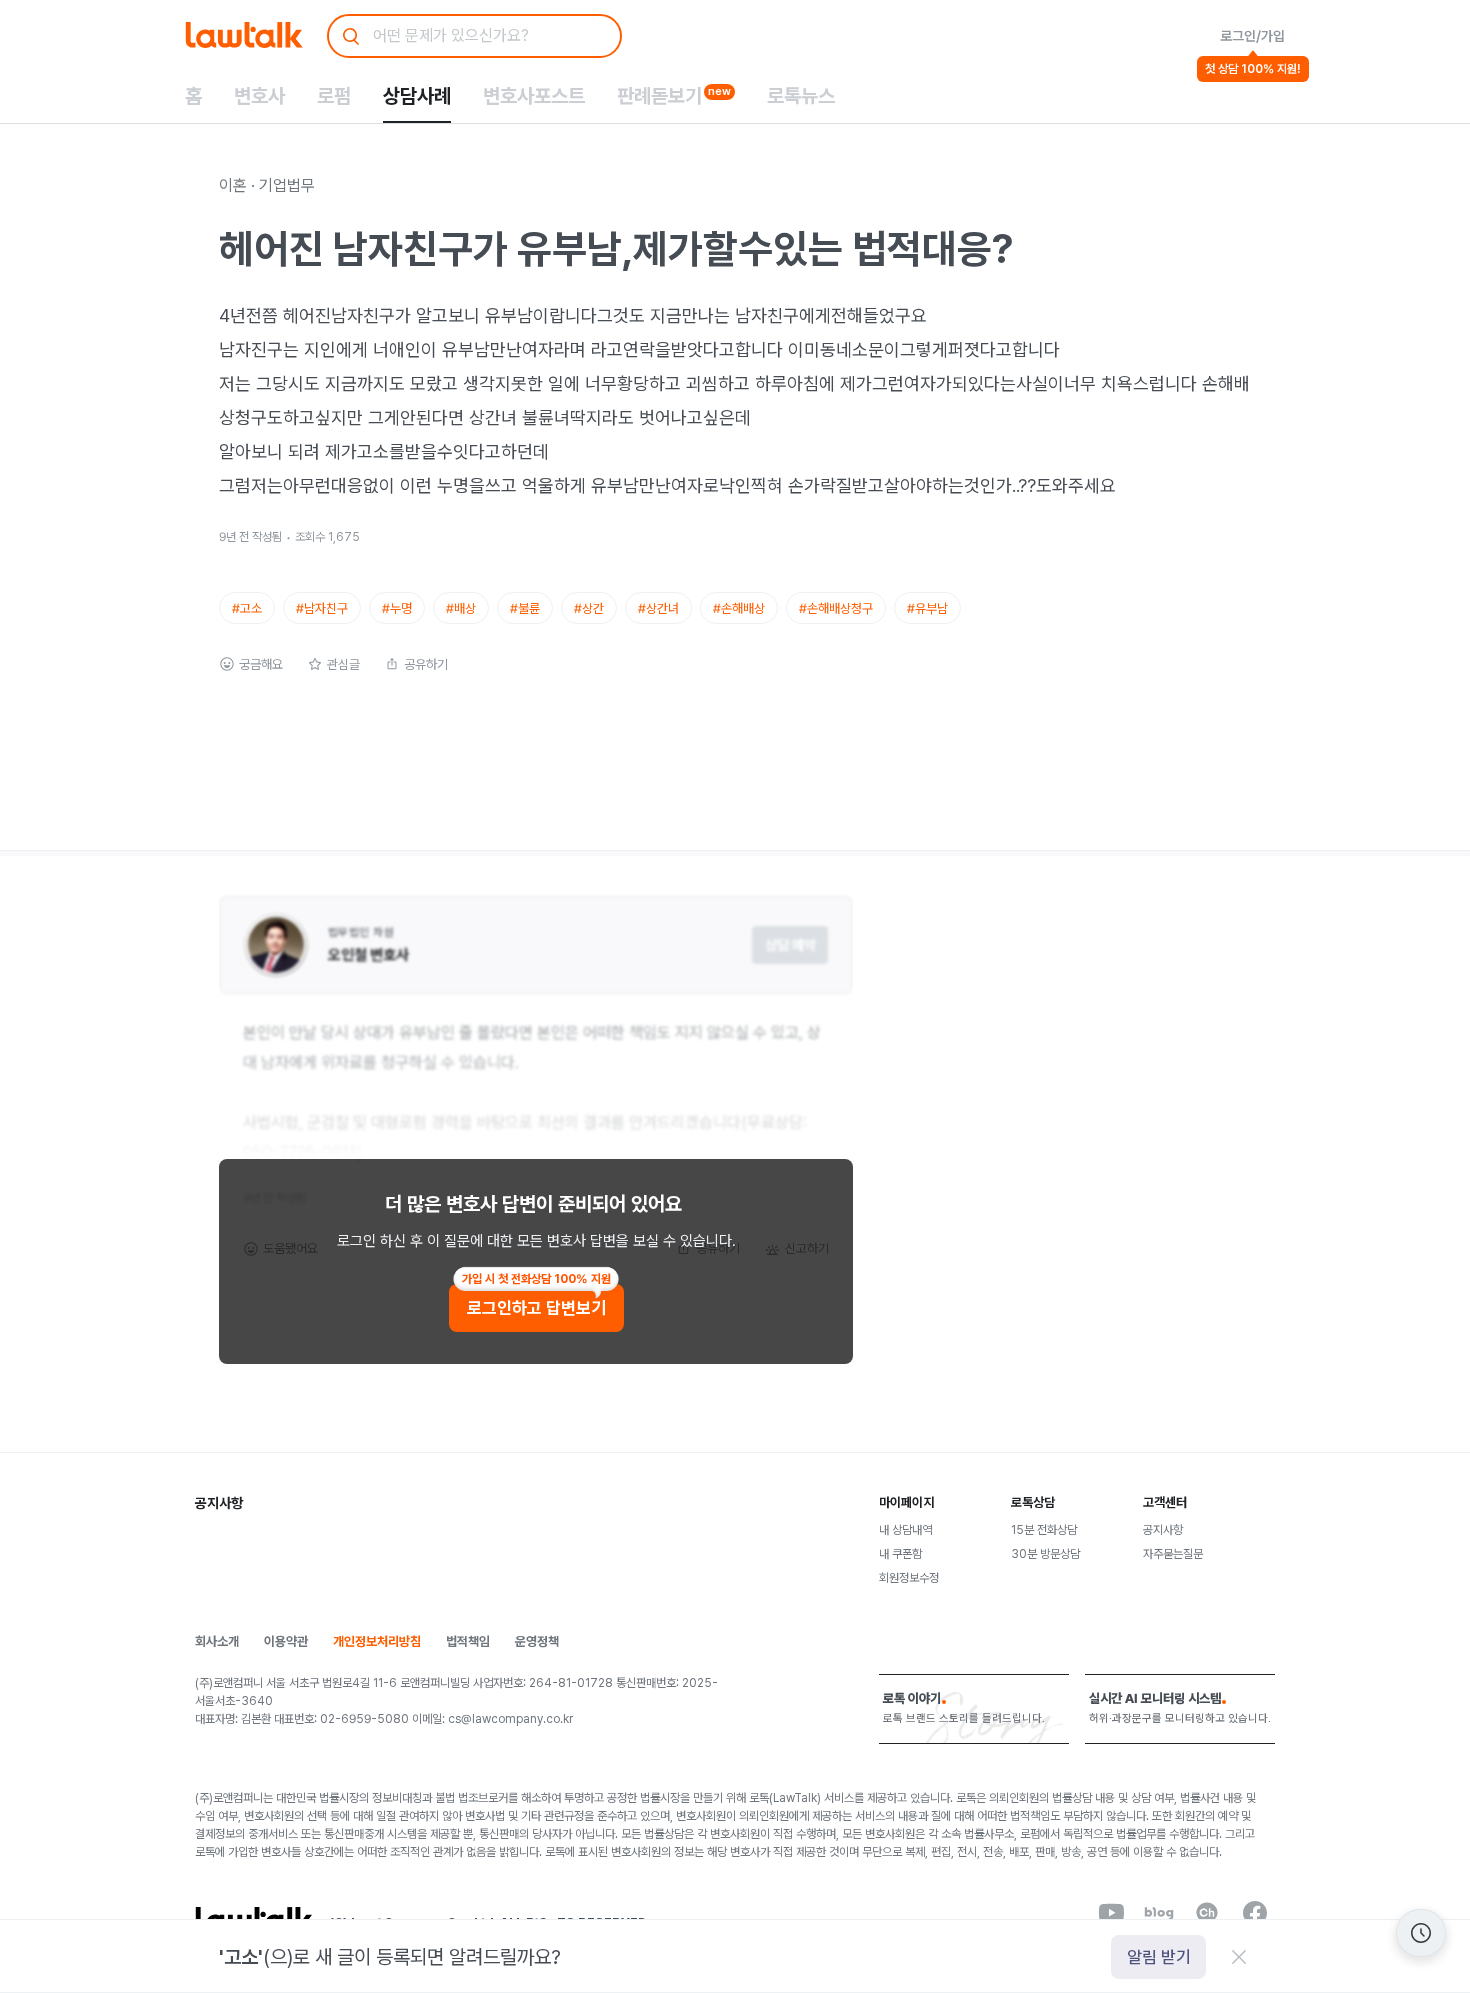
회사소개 (217, 1641)
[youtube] (1111, 1913)
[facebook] (1255, 1913)
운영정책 (537, 1641)
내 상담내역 (905, 1530)
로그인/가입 (1252, 36)
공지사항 (1163, 1530)
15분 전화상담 (1044, 1530)
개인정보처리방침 (377, 1641)
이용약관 (286, 1641)
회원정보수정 (909, 1578)
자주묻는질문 (1173, 1554)
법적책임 (468, 1641)
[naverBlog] (1159, 1913)
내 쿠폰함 (900, 1554)
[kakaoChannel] (1207, 1913)
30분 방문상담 (1045, 1554)
